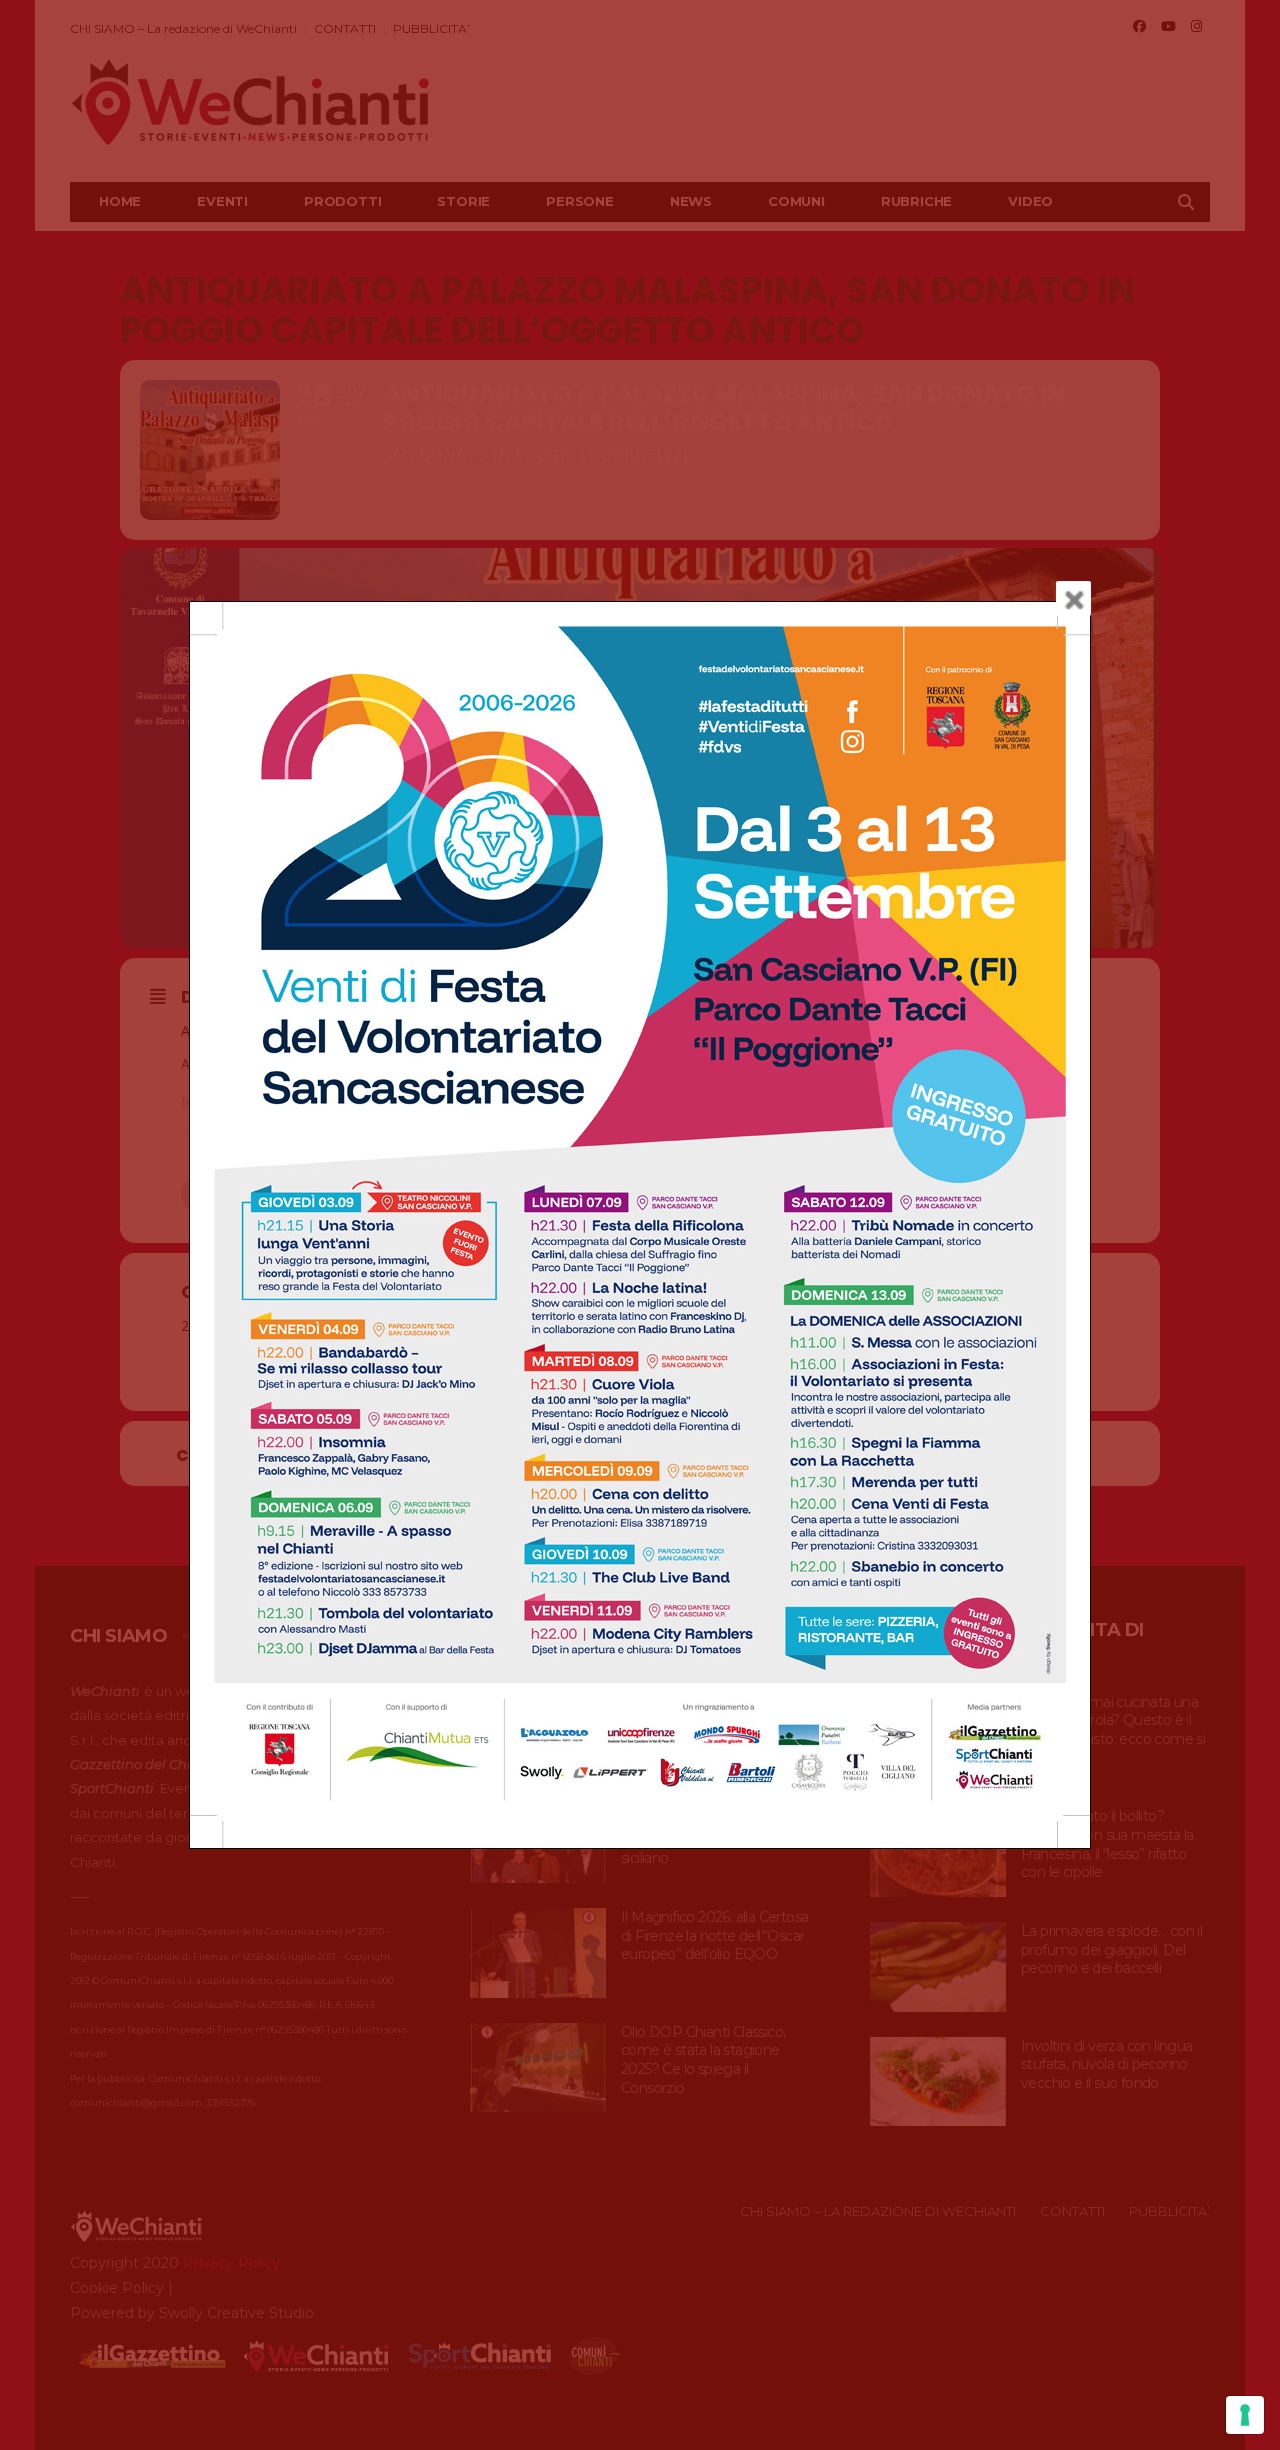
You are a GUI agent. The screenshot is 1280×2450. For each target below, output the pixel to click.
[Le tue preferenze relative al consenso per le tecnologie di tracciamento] (1245, 2415)
